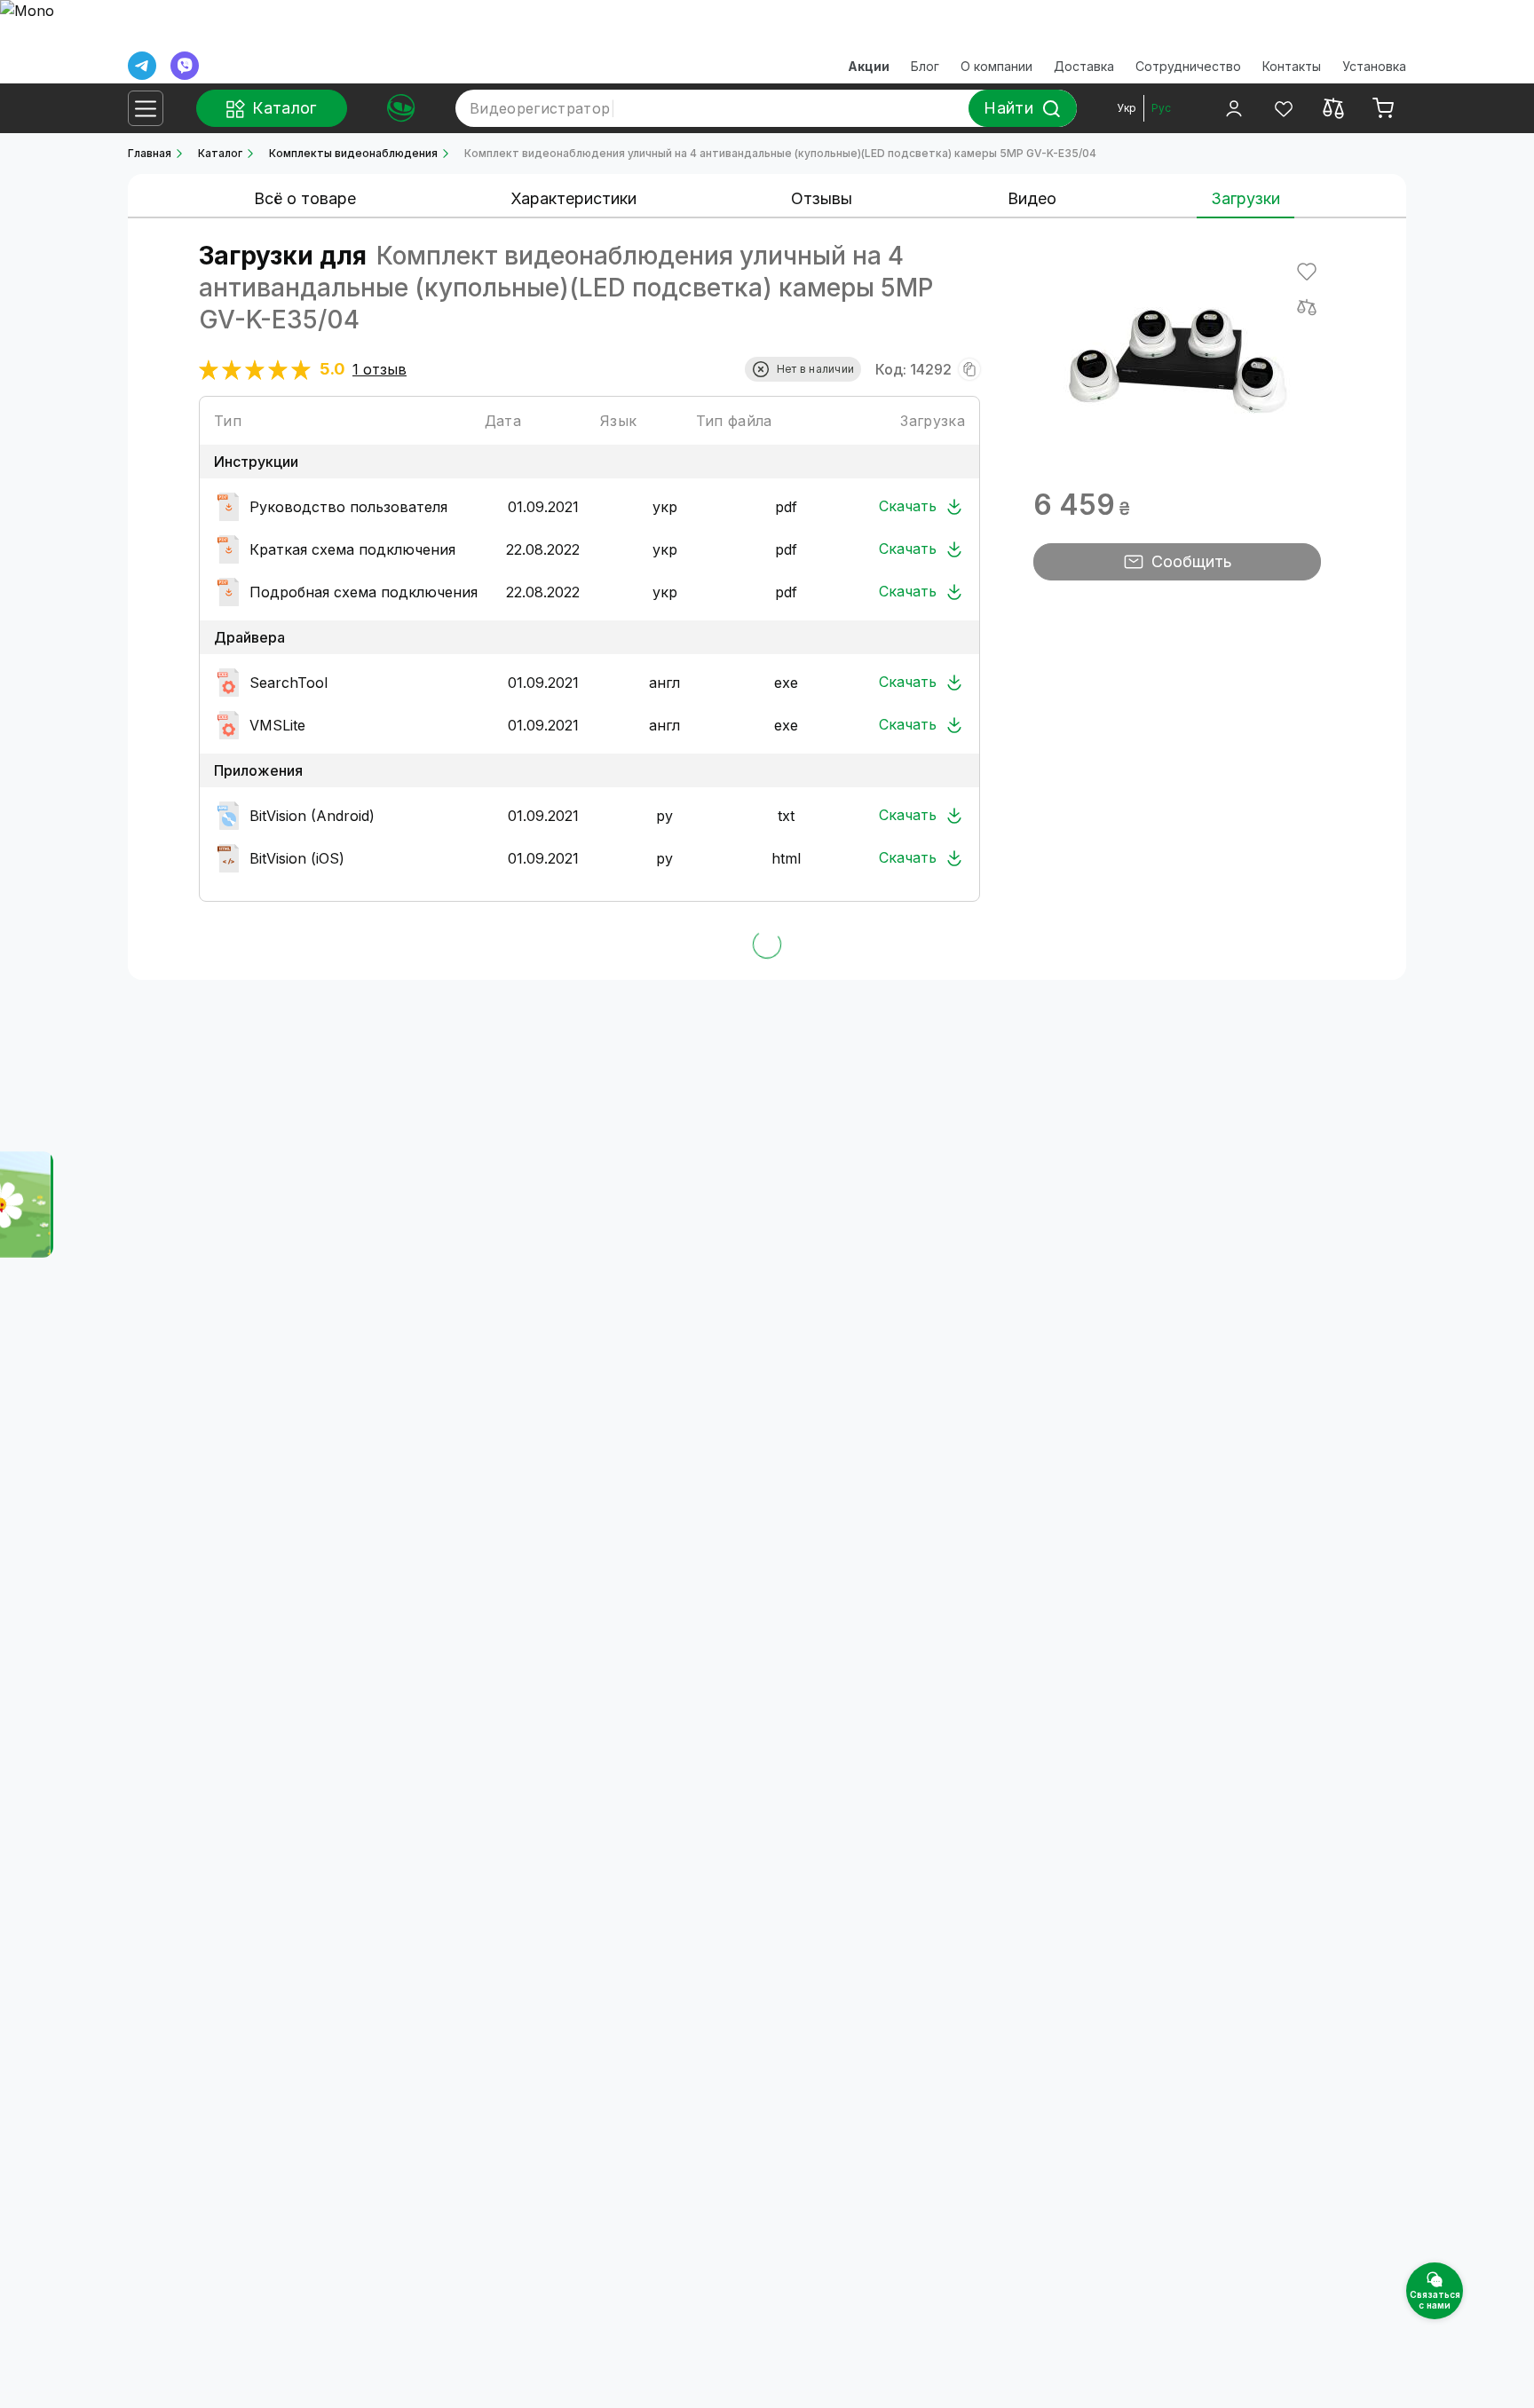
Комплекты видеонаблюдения (353, 153)
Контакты (1292, 66)
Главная (150, 153)
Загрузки (1245, 198)
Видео (1032, 198)
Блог (925, 66)
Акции (869, 66)
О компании (996, 66)
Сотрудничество (1188, 66)
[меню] (146, 108)
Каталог (220, 153)
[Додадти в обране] (1307, 272)
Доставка (1084, 66)
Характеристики (573, 198)
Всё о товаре (305, 198)
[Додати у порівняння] (1307, 307)
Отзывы (822, 198)
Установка (1374, 66)
